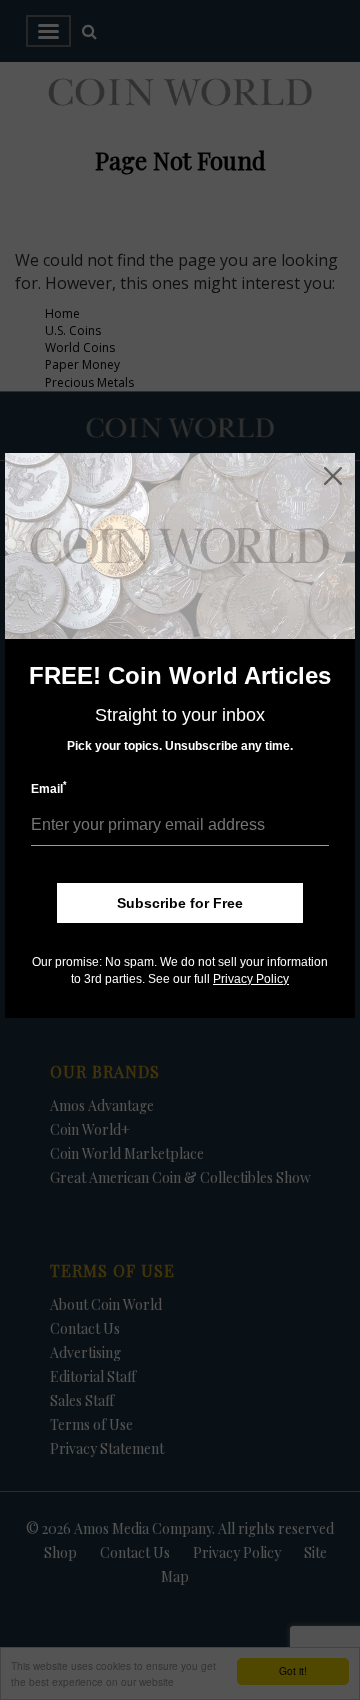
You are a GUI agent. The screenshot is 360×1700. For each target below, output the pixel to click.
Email (49, 788)
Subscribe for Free (180, 903)
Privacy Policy (251, 979)
